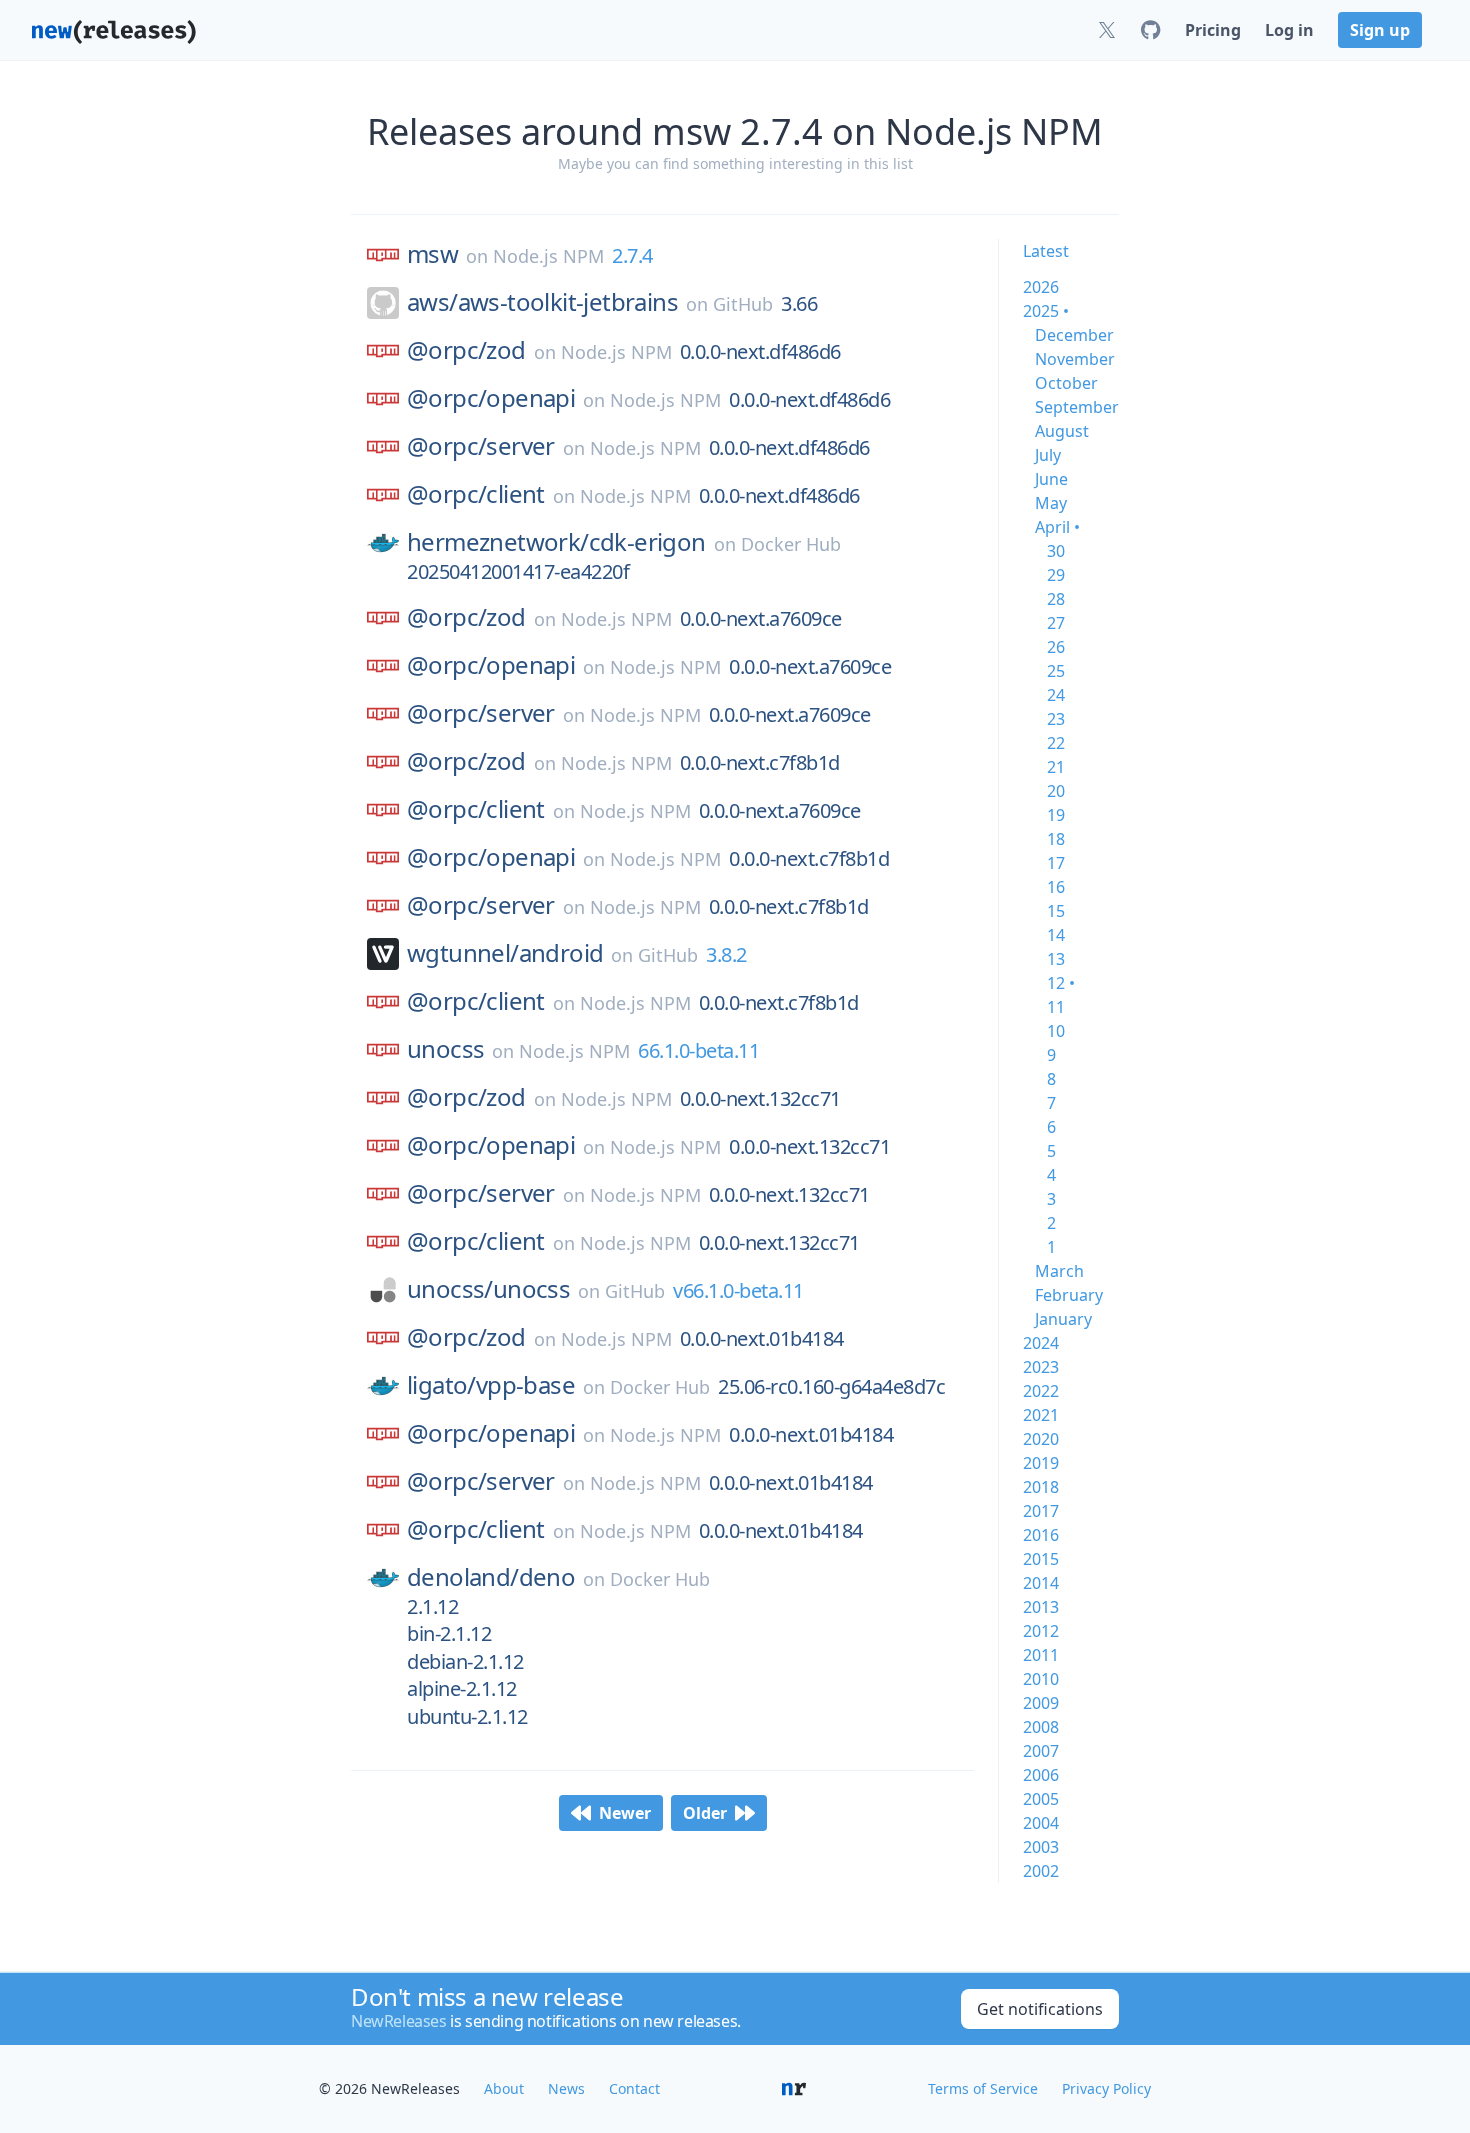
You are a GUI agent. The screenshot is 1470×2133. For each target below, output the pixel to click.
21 (1056, 767)
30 (1056, 551)
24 (1056, 695)
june (1051, 479)
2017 (1041, 1511)
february (1069, 1295)
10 (1056, 1031)
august (1062, 431)
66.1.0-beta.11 (698, 1050)
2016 (1041, 1535)
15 (1056, 911)
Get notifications (1040, 2009)
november (1075, 359)
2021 (1041, 1415)
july (1048, 455)
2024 (1041, 1343)
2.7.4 (632, 255)
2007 (1041, 1751)
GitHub (743, 304)
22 (1056, 743)
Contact (634, 2088)
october (1066, 383)
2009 (1041, 1703)
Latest (1046, 251)
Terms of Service (983, 2088)
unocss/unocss (488, 1289)
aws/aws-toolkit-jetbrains (542, 302)
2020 (1041, 1439)
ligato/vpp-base (491, 1385)
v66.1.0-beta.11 (738, 1290)
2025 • (1046, 311)
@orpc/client (476, 494)
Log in (1289, 30)
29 (1056, 575)
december (1074, 335)
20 (1056, 791)
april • (1057, 527)
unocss (445, 1049)
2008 (1041, 1727)
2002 (1041, 1871)
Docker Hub (791, 544)
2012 (1041, 1631)
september (1077, 407)
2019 (1041, 1463)
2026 (1041, 287)
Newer (625, 1813)
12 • (1061, 983)
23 (1056, 719)
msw (432, 254)
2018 (1041, 1487)
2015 (1041, 1559)
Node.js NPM (548, 256)
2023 (1041, 1367)
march (1059, 1271)
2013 (1041, 1607)
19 (1056, 815)
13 (1056, 959)
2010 (1041, 1679)
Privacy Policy (1106, 2088)
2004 (1041, 1823)
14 (1056, 935)
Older (705, 1813)
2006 (1041, 1775)
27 (1056, 623)
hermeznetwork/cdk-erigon (556, 542)
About (504, 2088)
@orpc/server (481, 446)
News (566, 2088)
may (1051, 503)
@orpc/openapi (491, 398)
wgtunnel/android (505, 953)
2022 (1041, 1391)
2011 (1041, 1655)
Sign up (1380, 30)
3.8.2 (726, 954)
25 (1056, 671)
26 (1056, 647)
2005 (1041, 1799)
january (1063, 1319)
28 (1056, 599)
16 (1056, 887)
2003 (1041, 1847)
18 (1056, 839)
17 (1056, 863)
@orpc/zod (466, 350)
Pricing (1213, 30)
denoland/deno (491, 1577)
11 (1056, 1007)
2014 (1041, 1583)
